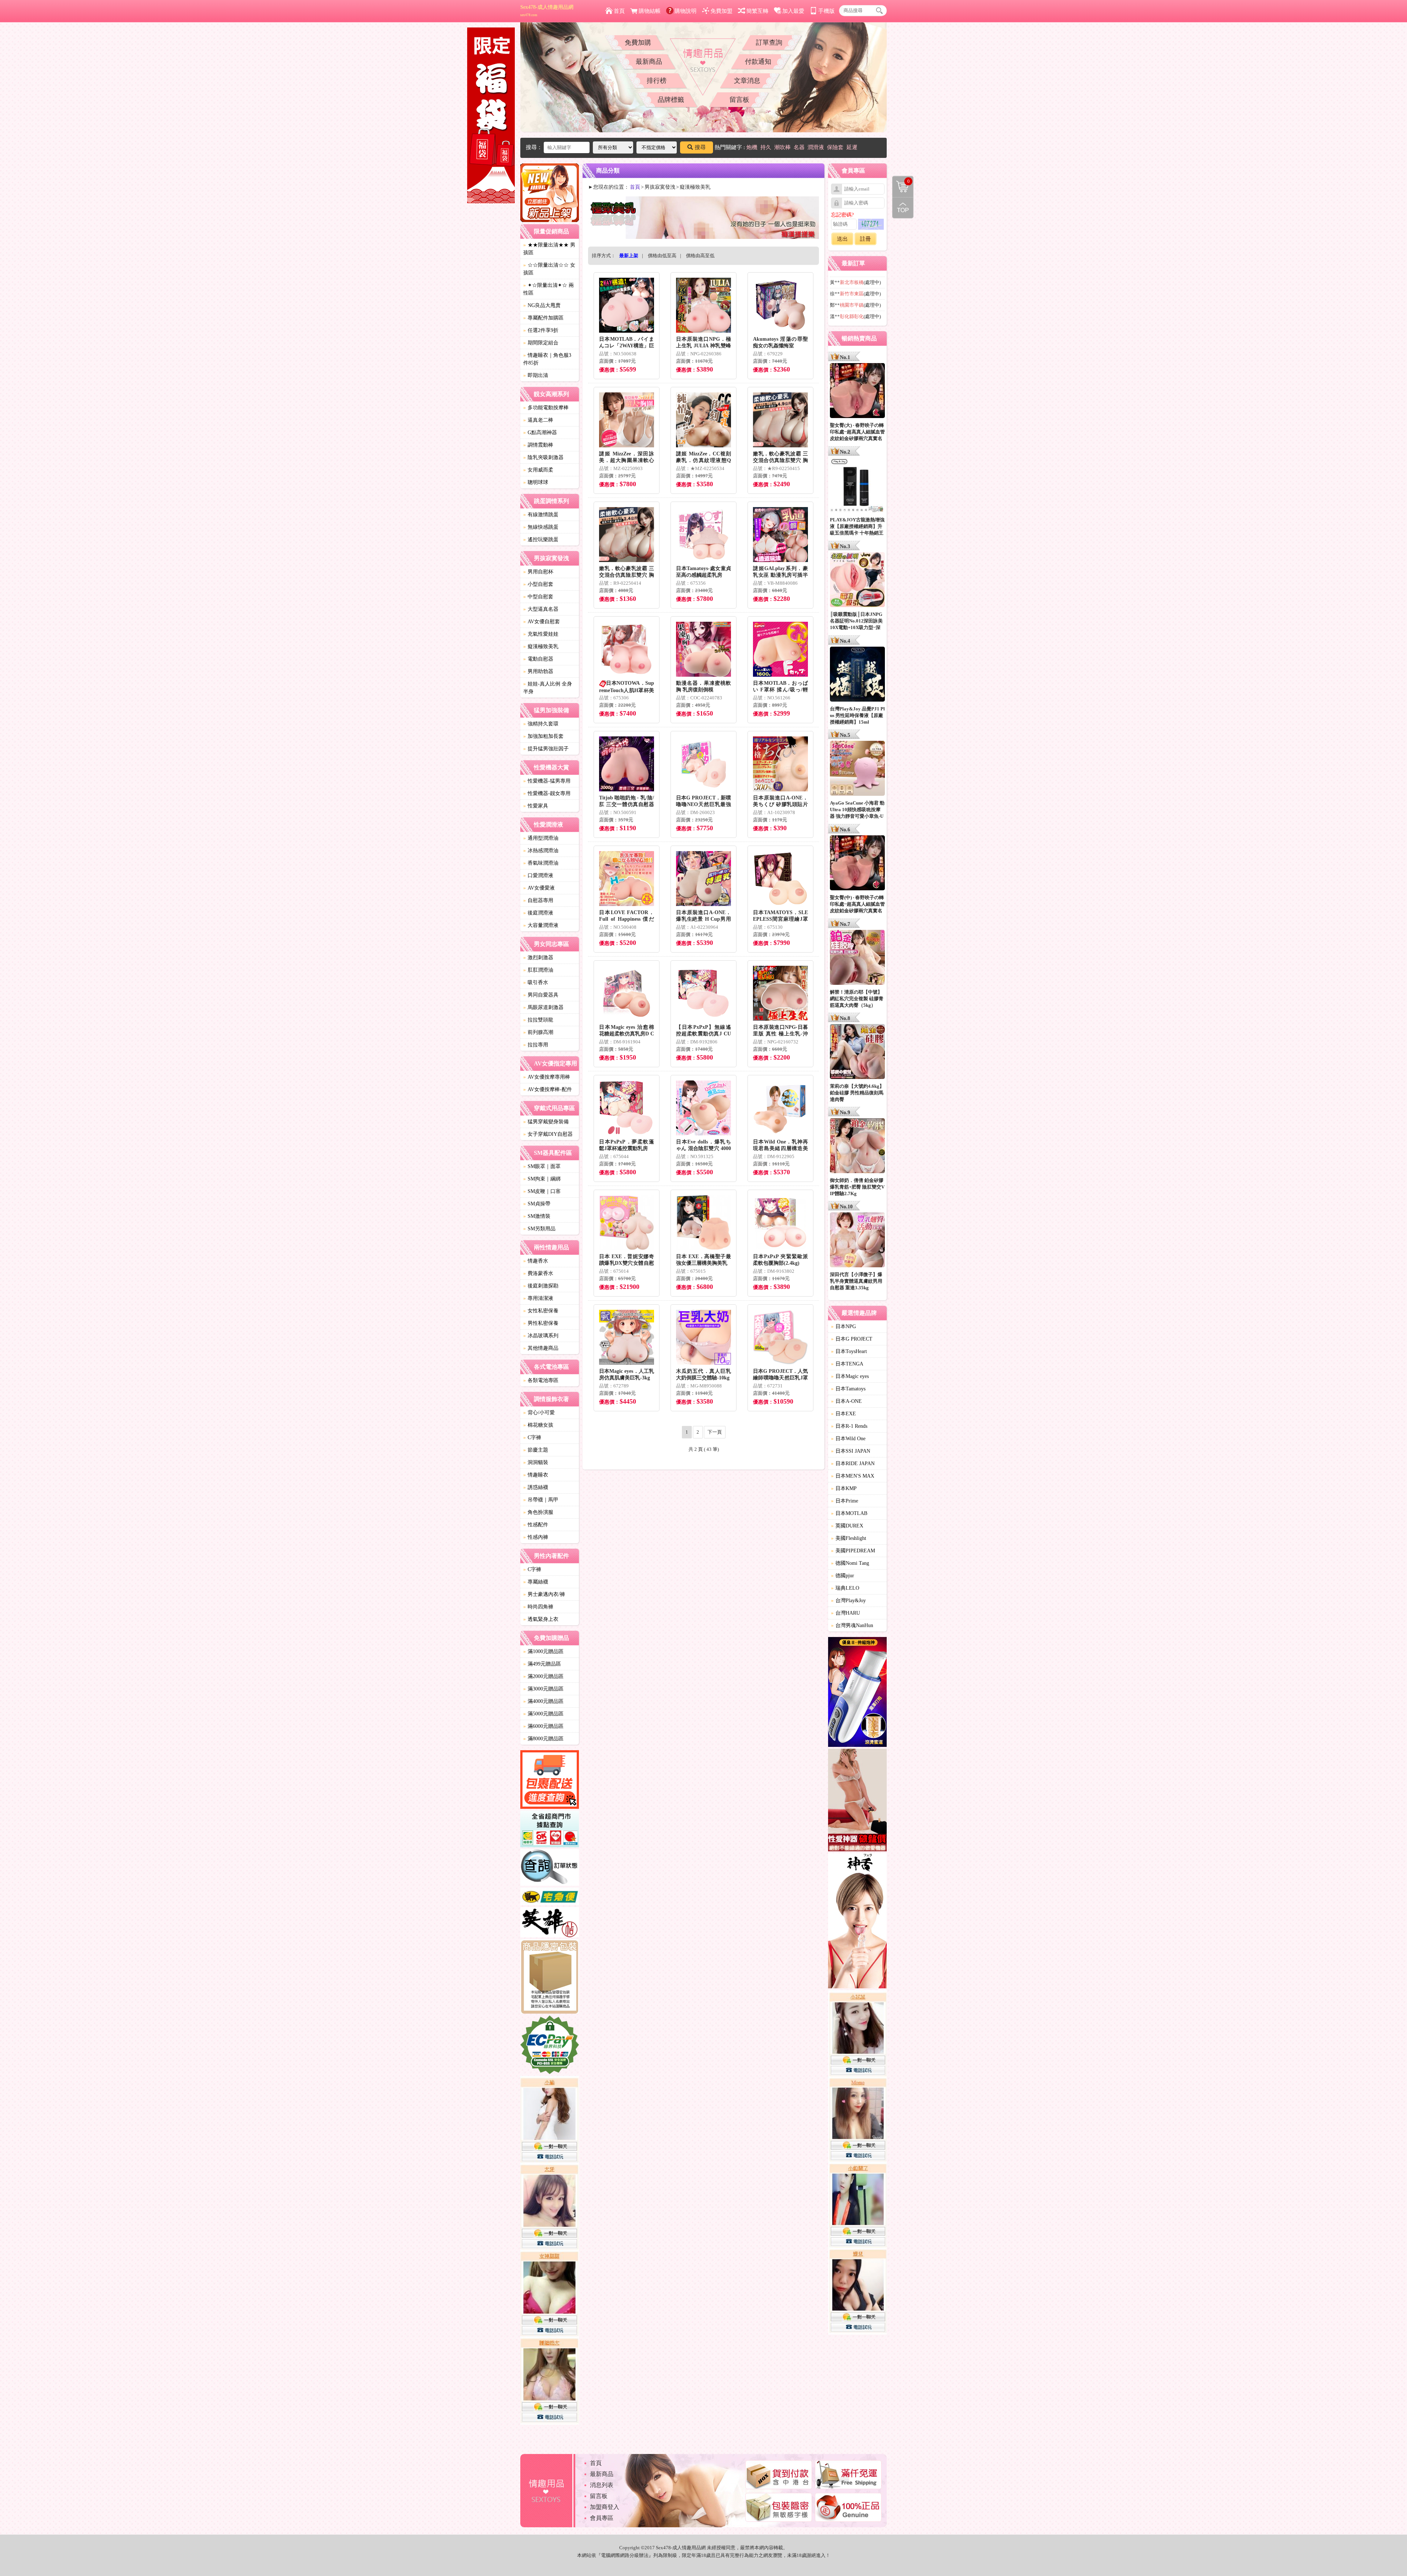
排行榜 (657, 81)
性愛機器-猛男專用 (547, 781)
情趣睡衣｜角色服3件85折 (547, 359)
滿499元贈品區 (542, 1664)
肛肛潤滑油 (538, 970)
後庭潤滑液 (538, 913)
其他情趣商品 (541, 1348)
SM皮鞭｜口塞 (542, 1191)
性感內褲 (536, 1537)
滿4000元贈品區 (543, 1701)
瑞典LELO (845, 1588)
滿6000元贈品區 (543, 1726)
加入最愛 (793, 11)
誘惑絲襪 (536, 1487)
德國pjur (843, 1576)
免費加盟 (721, 11)
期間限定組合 (541, 343)
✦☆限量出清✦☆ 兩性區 (549, 289)
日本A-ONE (846, 1401)
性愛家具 (536, 806)
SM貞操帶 (537, 1204)
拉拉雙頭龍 (538, 1020)
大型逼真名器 (541, 609)
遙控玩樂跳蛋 (541, 539)
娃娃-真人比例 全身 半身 (548, 688)
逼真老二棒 (538, 420)
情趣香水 (536, 1261)
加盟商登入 (605, 2507)
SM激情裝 (537, 1216)
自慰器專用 (538, 900)
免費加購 (638, 42)
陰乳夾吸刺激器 (543, 457)
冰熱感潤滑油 (541, 851)
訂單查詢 (769, 42)
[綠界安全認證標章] (550, 2046)
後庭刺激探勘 (541, 1286)
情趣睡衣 (536, 1475)
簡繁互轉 (757, 11)
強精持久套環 (541, 724)
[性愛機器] (857, 1801)
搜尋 (700, 147)
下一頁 (715, 1432)
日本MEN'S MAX (853, 1476)
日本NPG (843, 1326)
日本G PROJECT (852, 1339)
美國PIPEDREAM (853, 1551)
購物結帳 (650, 11)
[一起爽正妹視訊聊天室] (550, 2251)
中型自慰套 (538, 597)
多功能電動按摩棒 (546, 408)
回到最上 (903, 208)
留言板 (739, 100)
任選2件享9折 (541, 330)
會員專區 (602, 2518)
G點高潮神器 (540, 433)
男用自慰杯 (538, 572)
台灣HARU (845, 1613)
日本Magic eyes (850, 1376)
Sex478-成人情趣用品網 (547, 11)
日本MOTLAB (849, 1513)
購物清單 (901, 181)
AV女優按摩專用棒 (547, 1077)
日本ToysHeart (849, 1351)
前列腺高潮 (538, 1032)
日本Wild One (848, 1439)
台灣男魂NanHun (852, 1625)
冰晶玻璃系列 (541, 1336)
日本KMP (844, 1488)
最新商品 (649, 62)
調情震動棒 (538, 445)
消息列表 (602, 2485)
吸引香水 (536, 982)
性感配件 (536, 1525)
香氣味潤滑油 (541, 863)
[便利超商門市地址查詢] (550, 1830)
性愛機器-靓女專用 (547, 793)
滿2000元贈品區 (543, 1676)
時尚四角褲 (538, 1607)
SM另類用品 (539, 1229)
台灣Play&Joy (848, 1601)
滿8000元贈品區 (543, 1739)
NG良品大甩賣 (542, 305)
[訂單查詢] (550, 1869)
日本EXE (843, 1414)
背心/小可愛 (539, 1413)
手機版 (826, 11)
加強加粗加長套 (543, 736)
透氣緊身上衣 (541, 1619)
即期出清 (536, 375)
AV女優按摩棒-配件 (548, 1089)
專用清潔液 (538, 1298)
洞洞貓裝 (536, 1462)
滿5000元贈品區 (543, 1714)
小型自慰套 (538, 584)
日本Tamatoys (848, 1389)
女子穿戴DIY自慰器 (548, 1134)
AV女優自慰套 (542, 622)
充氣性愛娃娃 (541, 634)
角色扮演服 (538, 1512)
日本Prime (845, 1501)
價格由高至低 (700, 256)
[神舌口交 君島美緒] (857, 1922)
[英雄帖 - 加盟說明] (550, 1923)
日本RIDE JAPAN (853, 1463)
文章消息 (747, 81)
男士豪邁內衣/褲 (544, 1594)
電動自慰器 (538, 659)
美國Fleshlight (849, 1538)
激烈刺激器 (538, 958)
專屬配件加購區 (543, 318)
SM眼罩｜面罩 (542, 1166)
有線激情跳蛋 (541, 515)
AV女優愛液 (539, 888)
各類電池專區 (541, 1380)
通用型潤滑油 (541, 838)
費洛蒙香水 (538, 1273)
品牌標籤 (671, 100)
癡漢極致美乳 (541, 646)
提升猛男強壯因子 (546, 749)
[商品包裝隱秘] (550, 1978)
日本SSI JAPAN (851, 1451)
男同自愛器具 (541, 995)
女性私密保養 (541, 1311)
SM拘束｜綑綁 (542, 1179)
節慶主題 (536, 1450)
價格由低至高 (662, 256)
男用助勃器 (538, 671)
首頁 (619, 11)
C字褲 (532, 1437)
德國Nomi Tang (850, 1563)
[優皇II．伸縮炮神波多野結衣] (857, 1693)
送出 (842, 239)
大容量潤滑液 (541, 925)
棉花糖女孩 (538, 1425)
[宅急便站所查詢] (550, 1897)
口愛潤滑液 (538, 875)
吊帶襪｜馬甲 (541, 1500)
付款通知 (758, 62)
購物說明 (686, 11)
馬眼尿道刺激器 (543, 1007)
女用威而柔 (538, 470)
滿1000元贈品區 (543, 1651)
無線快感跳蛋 (541, 527)
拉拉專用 (536, 1045)
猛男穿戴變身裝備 (546, 1122)
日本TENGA (847, 1364)
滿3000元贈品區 (543, 1689)
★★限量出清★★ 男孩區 (549, 249)
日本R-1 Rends (849, 1426)
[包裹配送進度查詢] (550, 1781)
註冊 (865, 239)
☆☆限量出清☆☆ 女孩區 (549, 269)
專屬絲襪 (536, 1582)
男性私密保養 (541, 1323)
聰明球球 (536, 482)
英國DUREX (847, 1526)
